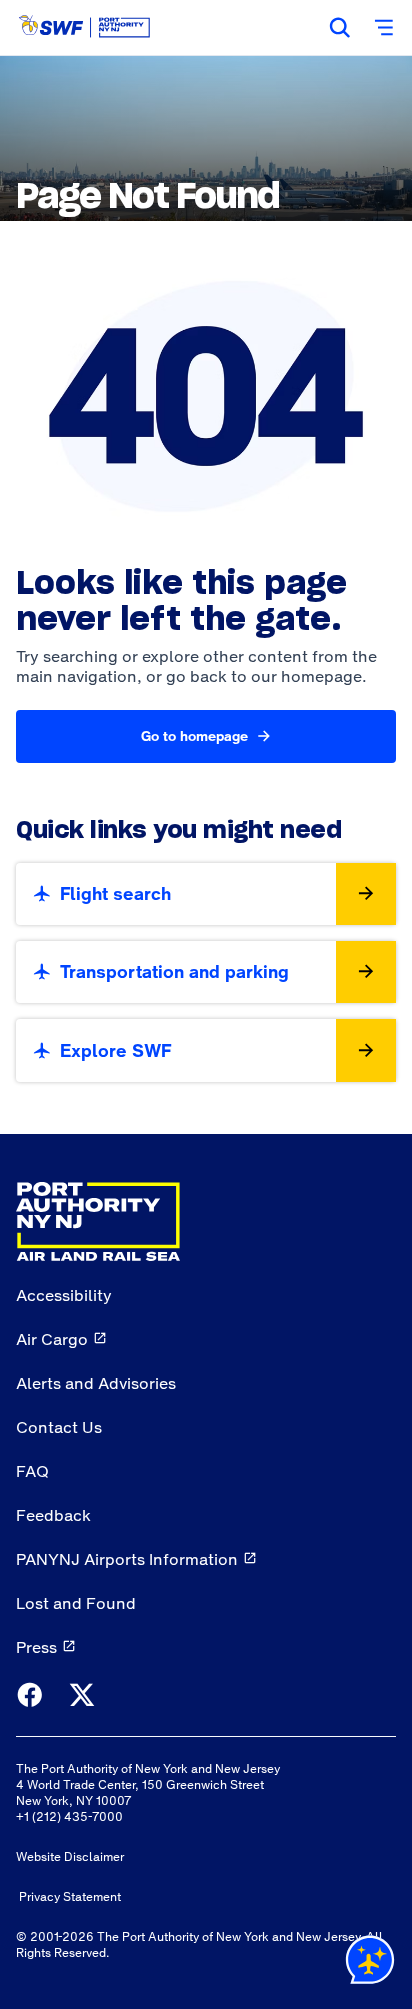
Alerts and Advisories (96, 1383)
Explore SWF (115, 1050)
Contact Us (59, 1427)
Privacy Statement (70, 1897)
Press (36, 1647)
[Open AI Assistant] (370, 1964)
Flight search (115, 893)
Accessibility (64, 1295)
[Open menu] (384, 28)
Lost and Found (76, 1603)
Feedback (53, 1515)
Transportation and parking (174, 971)
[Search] (340, 28)
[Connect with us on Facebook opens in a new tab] (30, 1696)
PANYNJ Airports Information (127, 1559)
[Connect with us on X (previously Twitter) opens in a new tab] (82, 1696)
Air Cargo (52, 1339)
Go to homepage (194, 736)
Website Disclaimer (70, 1857)
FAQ (32, 1471)
